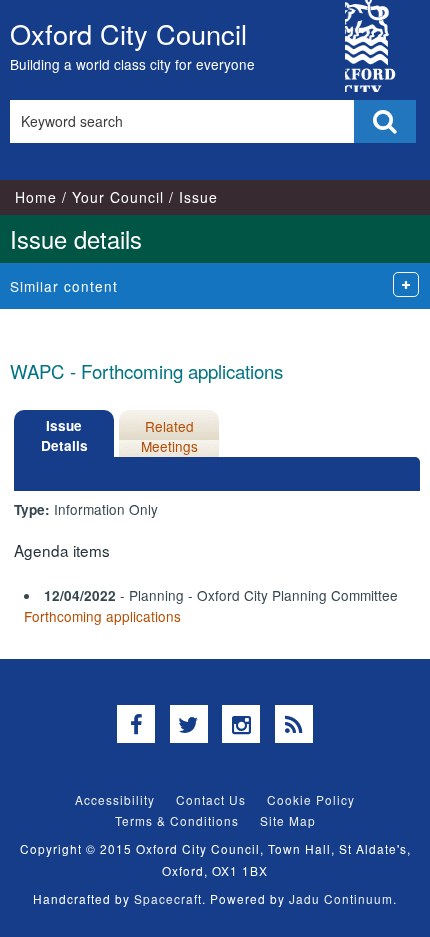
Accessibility (115, 799)
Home (36, 197)
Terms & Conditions (177, 820)
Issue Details (64, 435)
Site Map (288, 820)
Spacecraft (168, 898)
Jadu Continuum (341, 898)
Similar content (64, 286)
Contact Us (211, 799)
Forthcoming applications (102, 616)
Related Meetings (169, 436)
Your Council (118, 197)
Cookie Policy (311, 799)
